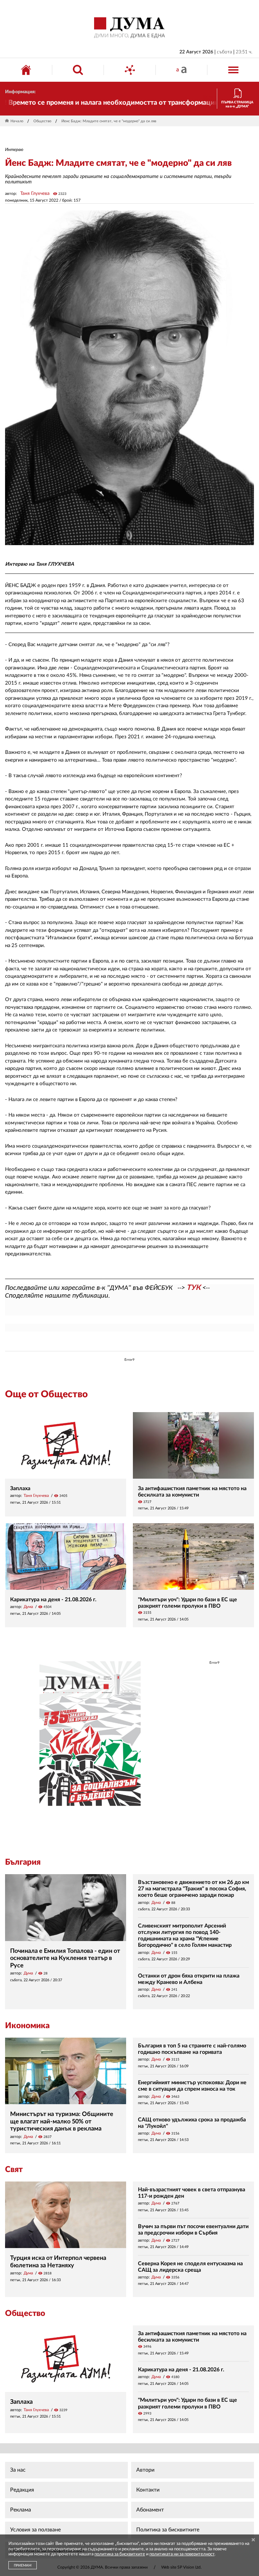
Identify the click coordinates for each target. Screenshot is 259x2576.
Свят (14, 2170)
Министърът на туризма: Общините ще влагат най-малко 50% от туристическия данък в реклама (62, 2122)
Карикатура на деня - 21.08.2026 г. (53, 1600)
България (23, 1862)
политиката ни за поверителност (182, 2554)
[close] (253, 2540)
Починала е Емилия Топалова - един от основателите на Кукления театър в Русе (65, 1958)
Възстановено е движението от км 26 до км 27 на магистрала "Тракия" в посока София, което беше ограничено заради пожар (193, 1889)
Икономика (27, 2026)
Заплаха (20, 1488)
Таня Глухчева (35, 194)
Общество (42, 121)
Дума (28, 1607)
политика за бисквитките (120, 2554)
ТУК (194, 1288)
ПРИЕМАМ (23, 2566)
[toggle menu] (233, 70)
